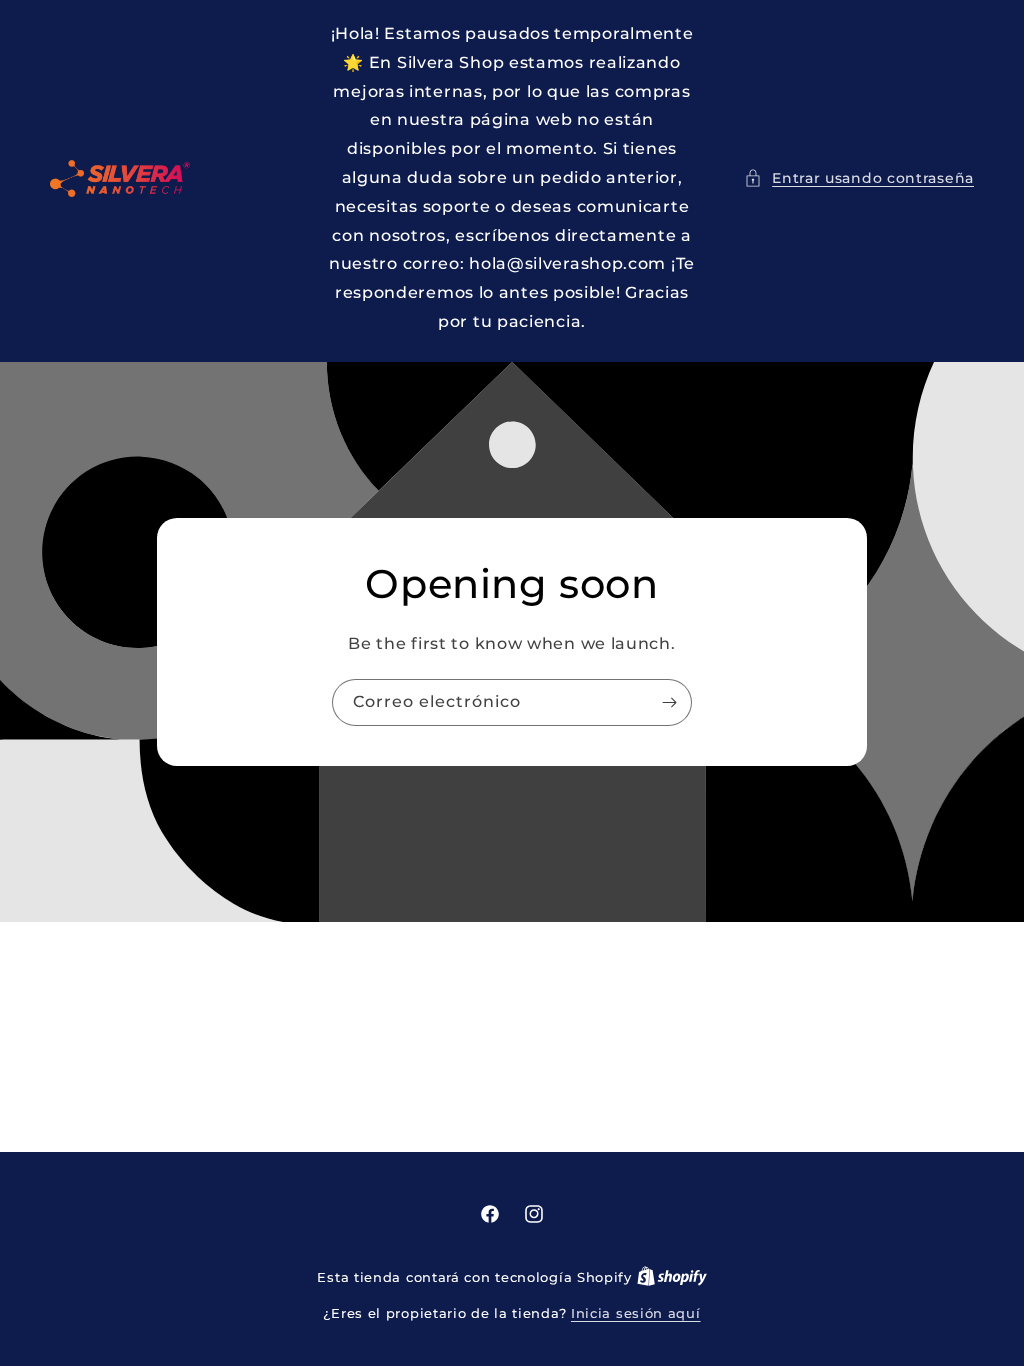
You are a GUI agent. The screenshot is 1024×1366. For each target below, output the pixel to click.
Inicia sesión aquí (636, 1313)
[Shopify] (672, 1277)
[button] (859, 178)
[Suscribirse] (669, 702)
